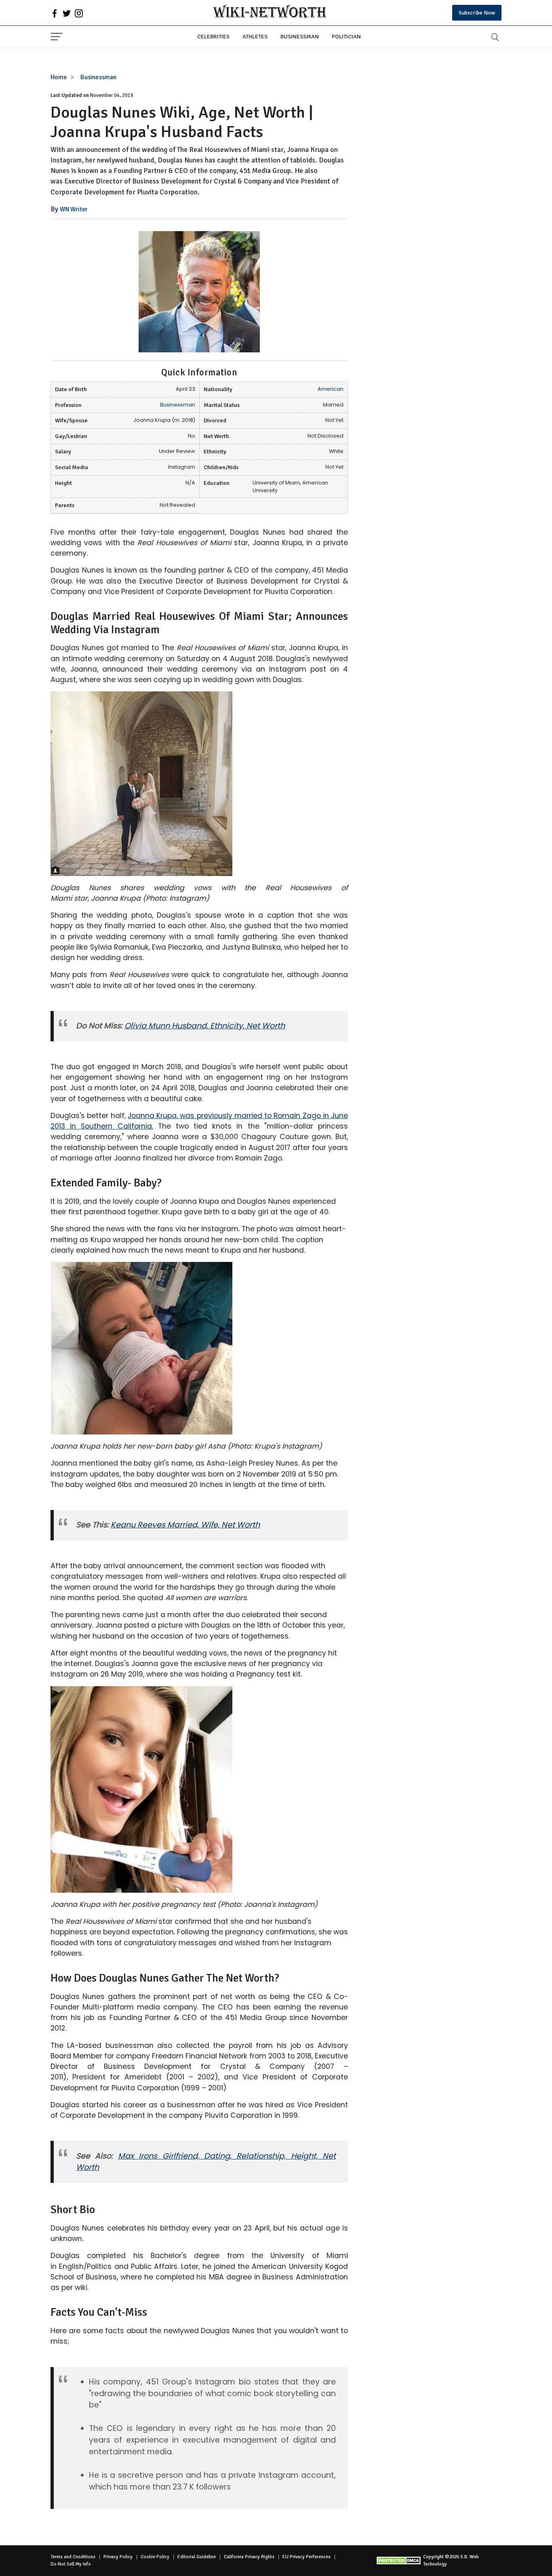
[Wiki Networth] (270, 13)
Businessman (300, 36)
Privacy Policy (118, 2557)
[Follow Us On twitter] (67, 13)
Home (59, 77)
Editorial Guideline (197, 2557)
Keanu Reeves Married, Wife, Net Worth (185, 1525)
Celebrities (213, 36)
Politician (346, 36)
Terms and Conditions (73, 2557)
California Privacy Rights (249, 2557)
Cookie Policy (155, 2557)
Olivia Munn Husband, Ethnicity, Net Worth (205, 1026)
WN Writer (74, 209)
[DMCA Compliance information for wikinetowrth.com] (400, 2560)
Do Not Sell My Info (71, 2564)
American (331, 389)
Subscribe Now (477, 13)
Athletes (255, 36)
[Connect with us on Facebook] (55, 13)
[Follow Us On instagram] (79, 13)
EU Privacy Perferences (307, 2557)
